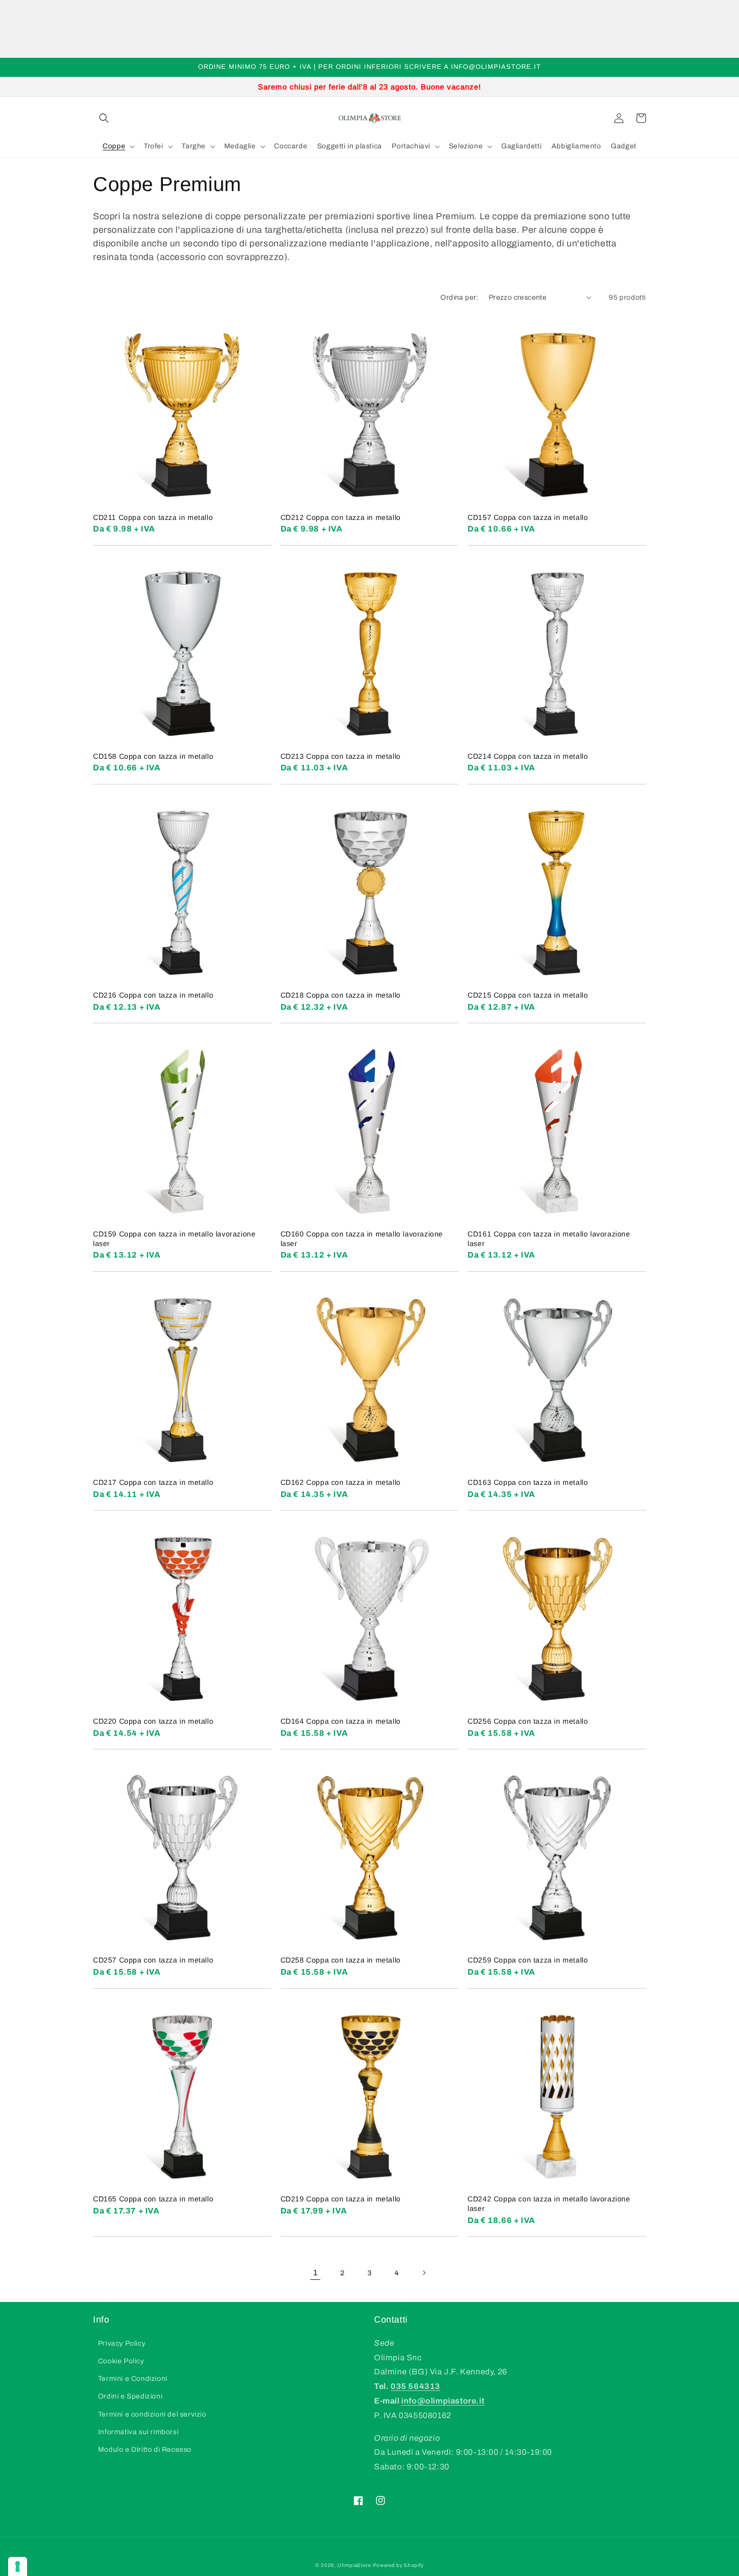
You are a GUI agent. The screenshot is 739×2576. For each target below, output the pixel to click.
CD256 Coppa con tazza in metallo (528, 1721)
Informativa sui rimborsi (138, 2432)
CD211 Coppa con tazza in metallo (153, 517)
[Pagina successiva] (424, 2273)
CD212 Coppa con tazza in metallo (341, 517)
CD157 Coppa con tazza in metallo (528, 517)
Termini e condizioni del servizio (152, 2414)
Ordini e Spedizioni (130, 2396)
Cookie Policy (121, 2361)
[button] (104, 118)
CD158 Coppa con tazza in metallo (153, 756)
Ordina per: (459, 297)
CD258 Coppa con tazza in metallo (341, 1960)
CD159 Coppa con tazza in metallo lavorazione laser (174, 1239)
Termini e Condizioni (133, 2379)
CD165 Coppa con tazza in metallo (153, 2199)
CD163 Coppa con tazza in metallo (528, 1482)
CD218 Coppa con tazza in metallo (341, 995)
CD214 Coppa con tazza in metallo (528, 756)
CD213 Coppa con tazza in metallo (341, 756)
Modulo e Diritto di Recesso (145, 2450)
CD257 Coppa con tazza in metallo (153, 1960)
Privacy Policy (122, 2343)
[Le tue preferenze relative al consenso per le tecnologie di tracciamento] (18, 2566)
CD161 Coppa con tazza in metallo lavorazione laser (549, 1239)
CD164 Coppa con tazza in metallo (341, 1721)
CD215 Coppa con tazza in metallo (528, 995)
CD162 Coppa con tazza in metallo (341, 1482)
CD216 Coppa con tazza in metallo (153, 995)
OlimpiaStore (354, 2565)
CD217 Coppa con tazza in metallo (153, 1482)
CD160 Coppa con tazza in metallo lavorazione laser (362, 1239)
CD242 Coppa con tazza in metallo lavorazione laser (549, 2204)
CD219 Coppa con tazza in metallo (341, 2199)
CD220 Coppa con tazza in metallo (153, 1721)
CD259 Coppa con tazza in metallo (528, 1960)
